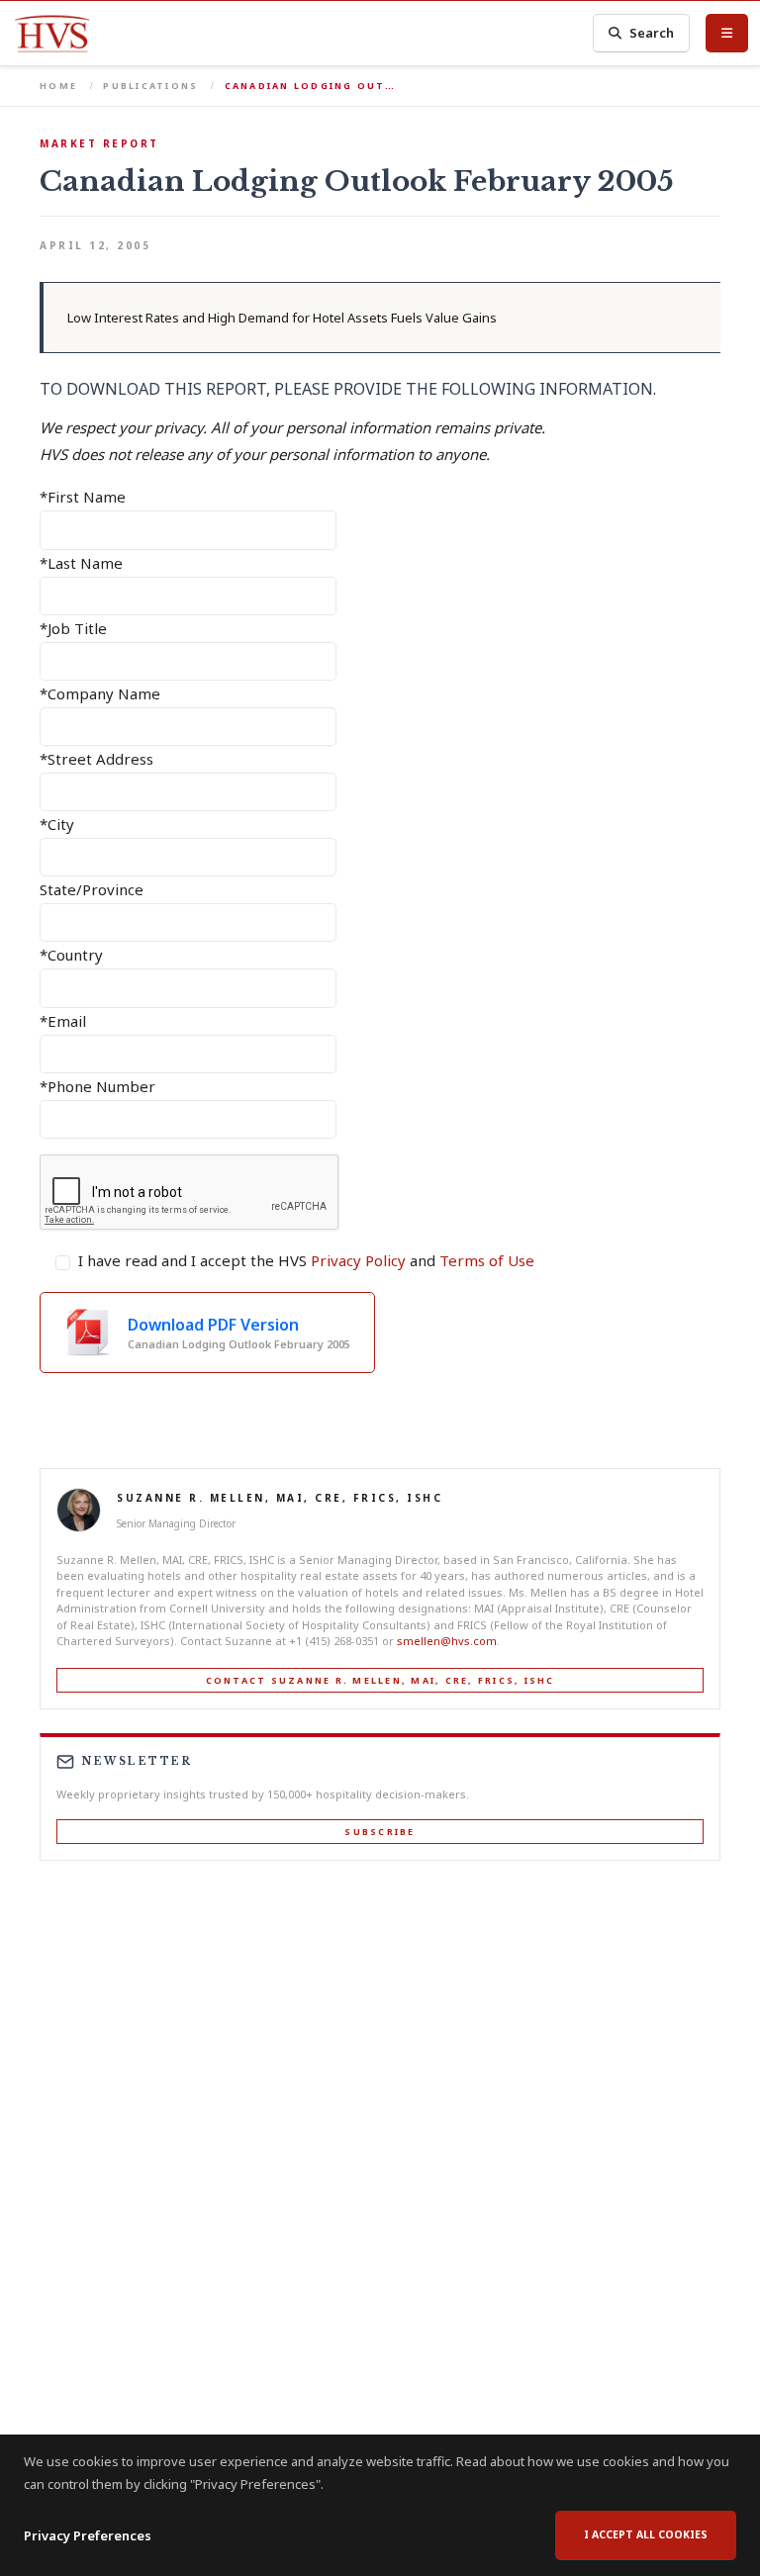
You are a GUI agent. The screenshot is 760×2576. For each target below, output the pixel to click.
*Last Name (81, 563)
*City (57, 824)
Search (652, 33)
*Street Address (96, 759)
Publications (150, 86)
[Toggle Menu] (727, 33)
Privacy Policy (358, 1260)
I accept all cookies (646, 2534)
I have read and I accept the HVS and (306, 1260)
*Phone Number (97, 1086)
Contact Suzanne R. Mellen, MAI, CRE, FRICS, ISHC (380, 1680)
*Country (71, 955)
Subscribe (380, 1832)
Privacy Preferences (88, 2535)
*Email (63, 1021)
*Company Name (100, 693)
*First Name (83, 497)
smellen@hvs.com (447, 1641)
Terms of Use (487, 1260)
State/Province (92, 889)
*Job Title (73, 628)
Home (58, 86)
